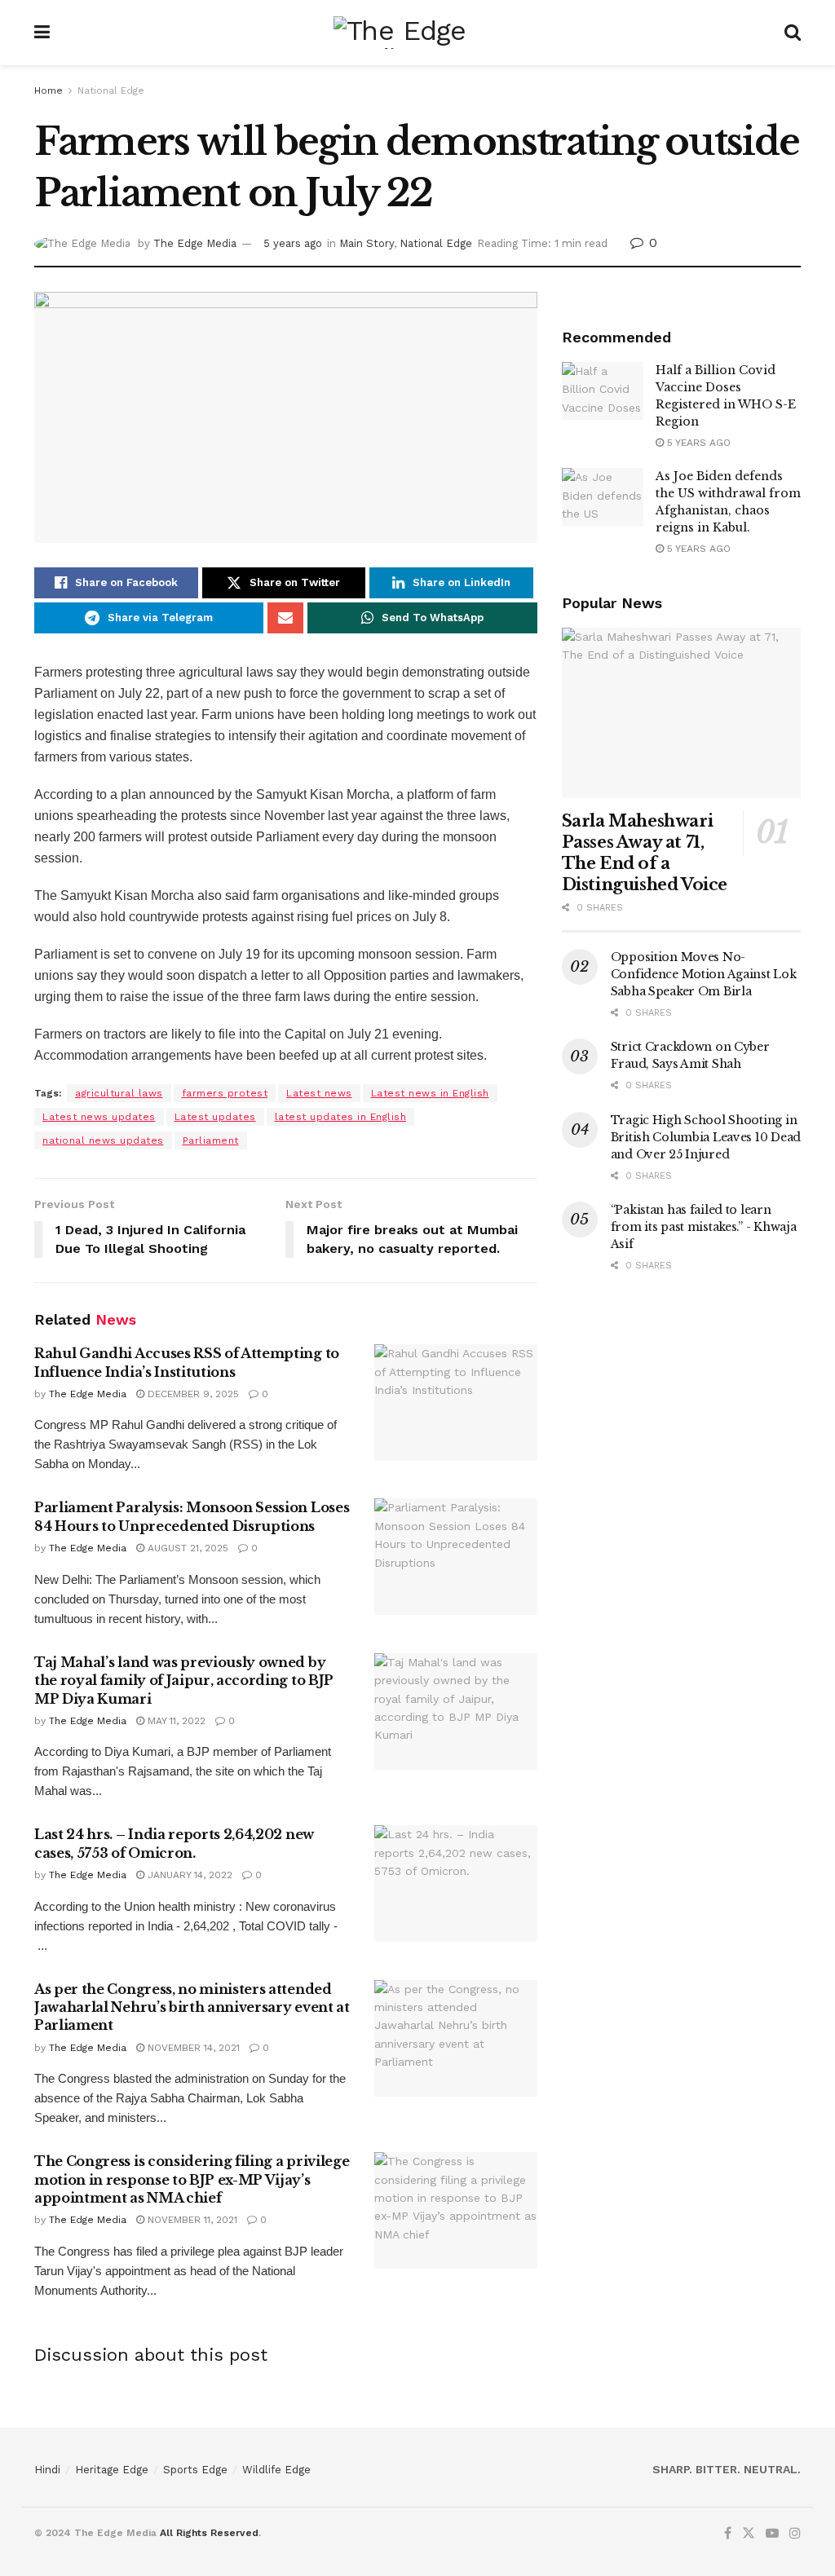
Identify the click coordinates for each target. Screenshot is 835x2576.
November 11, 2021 (191, 2220)
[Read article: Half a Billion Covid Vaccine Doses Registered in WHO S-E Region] (603, 391)
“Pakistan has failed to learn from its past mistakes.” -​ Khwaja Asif (704, 1227)
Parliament (211, 1140)
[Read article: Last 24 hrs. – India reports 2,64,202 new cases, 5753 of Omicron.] (456, 1883)
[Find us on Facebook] (728, 2534)
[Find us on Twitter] (749, 2534)
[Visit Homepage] (417, 33)
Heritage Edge (112, 2470)
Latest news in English (430, 1093)
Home (49, 90)
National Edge (111, 90)
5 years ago (293, 243)
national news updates (103, 1140)
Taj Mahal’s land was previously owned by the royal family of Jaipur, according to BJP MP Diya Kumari (184, 1681)
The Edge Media (195, 243)
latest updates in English (341, 1117)
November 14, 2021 (192, 2048)
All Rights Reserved (209, 2533)
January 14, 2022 (188, 1875)
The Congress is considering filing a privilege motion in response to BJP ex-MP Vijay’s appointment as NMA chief (192, 2179)
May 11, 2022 (175, 1721)
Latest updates (215, 1117)
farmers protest (225, 1093)
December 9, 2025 (192, 1394)
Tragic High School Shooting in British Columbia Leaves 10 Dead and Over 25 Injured (706, 1137)
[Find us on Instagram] (795, 2534)
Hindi (47, 2470)
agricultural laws (119, 1093)
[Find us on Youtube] (772, 2534)
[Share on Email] (285, 618)
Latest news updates (99, 1117)
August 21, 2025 (186, 1548)
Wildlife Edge (276, 2470)
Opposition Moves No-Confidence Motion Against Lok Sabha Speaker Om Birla (704, 974)
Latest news (319, 1093)
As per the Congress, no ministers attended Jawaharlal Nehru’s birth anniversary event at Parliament (192, 2007)
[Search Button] (793, 33)
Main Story (367, 243)
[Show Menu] (42, 33)
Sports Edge (195, 2470)
